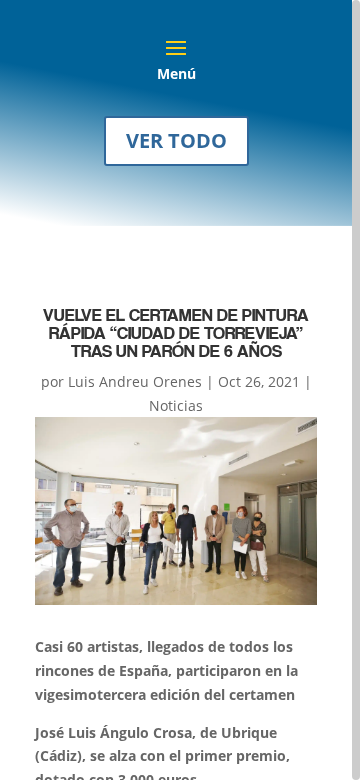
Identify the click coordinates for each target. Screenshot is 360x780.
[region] (180, 390)
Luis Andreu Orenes (135, 381)
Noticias (176, 405)
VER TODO (176, 140)
